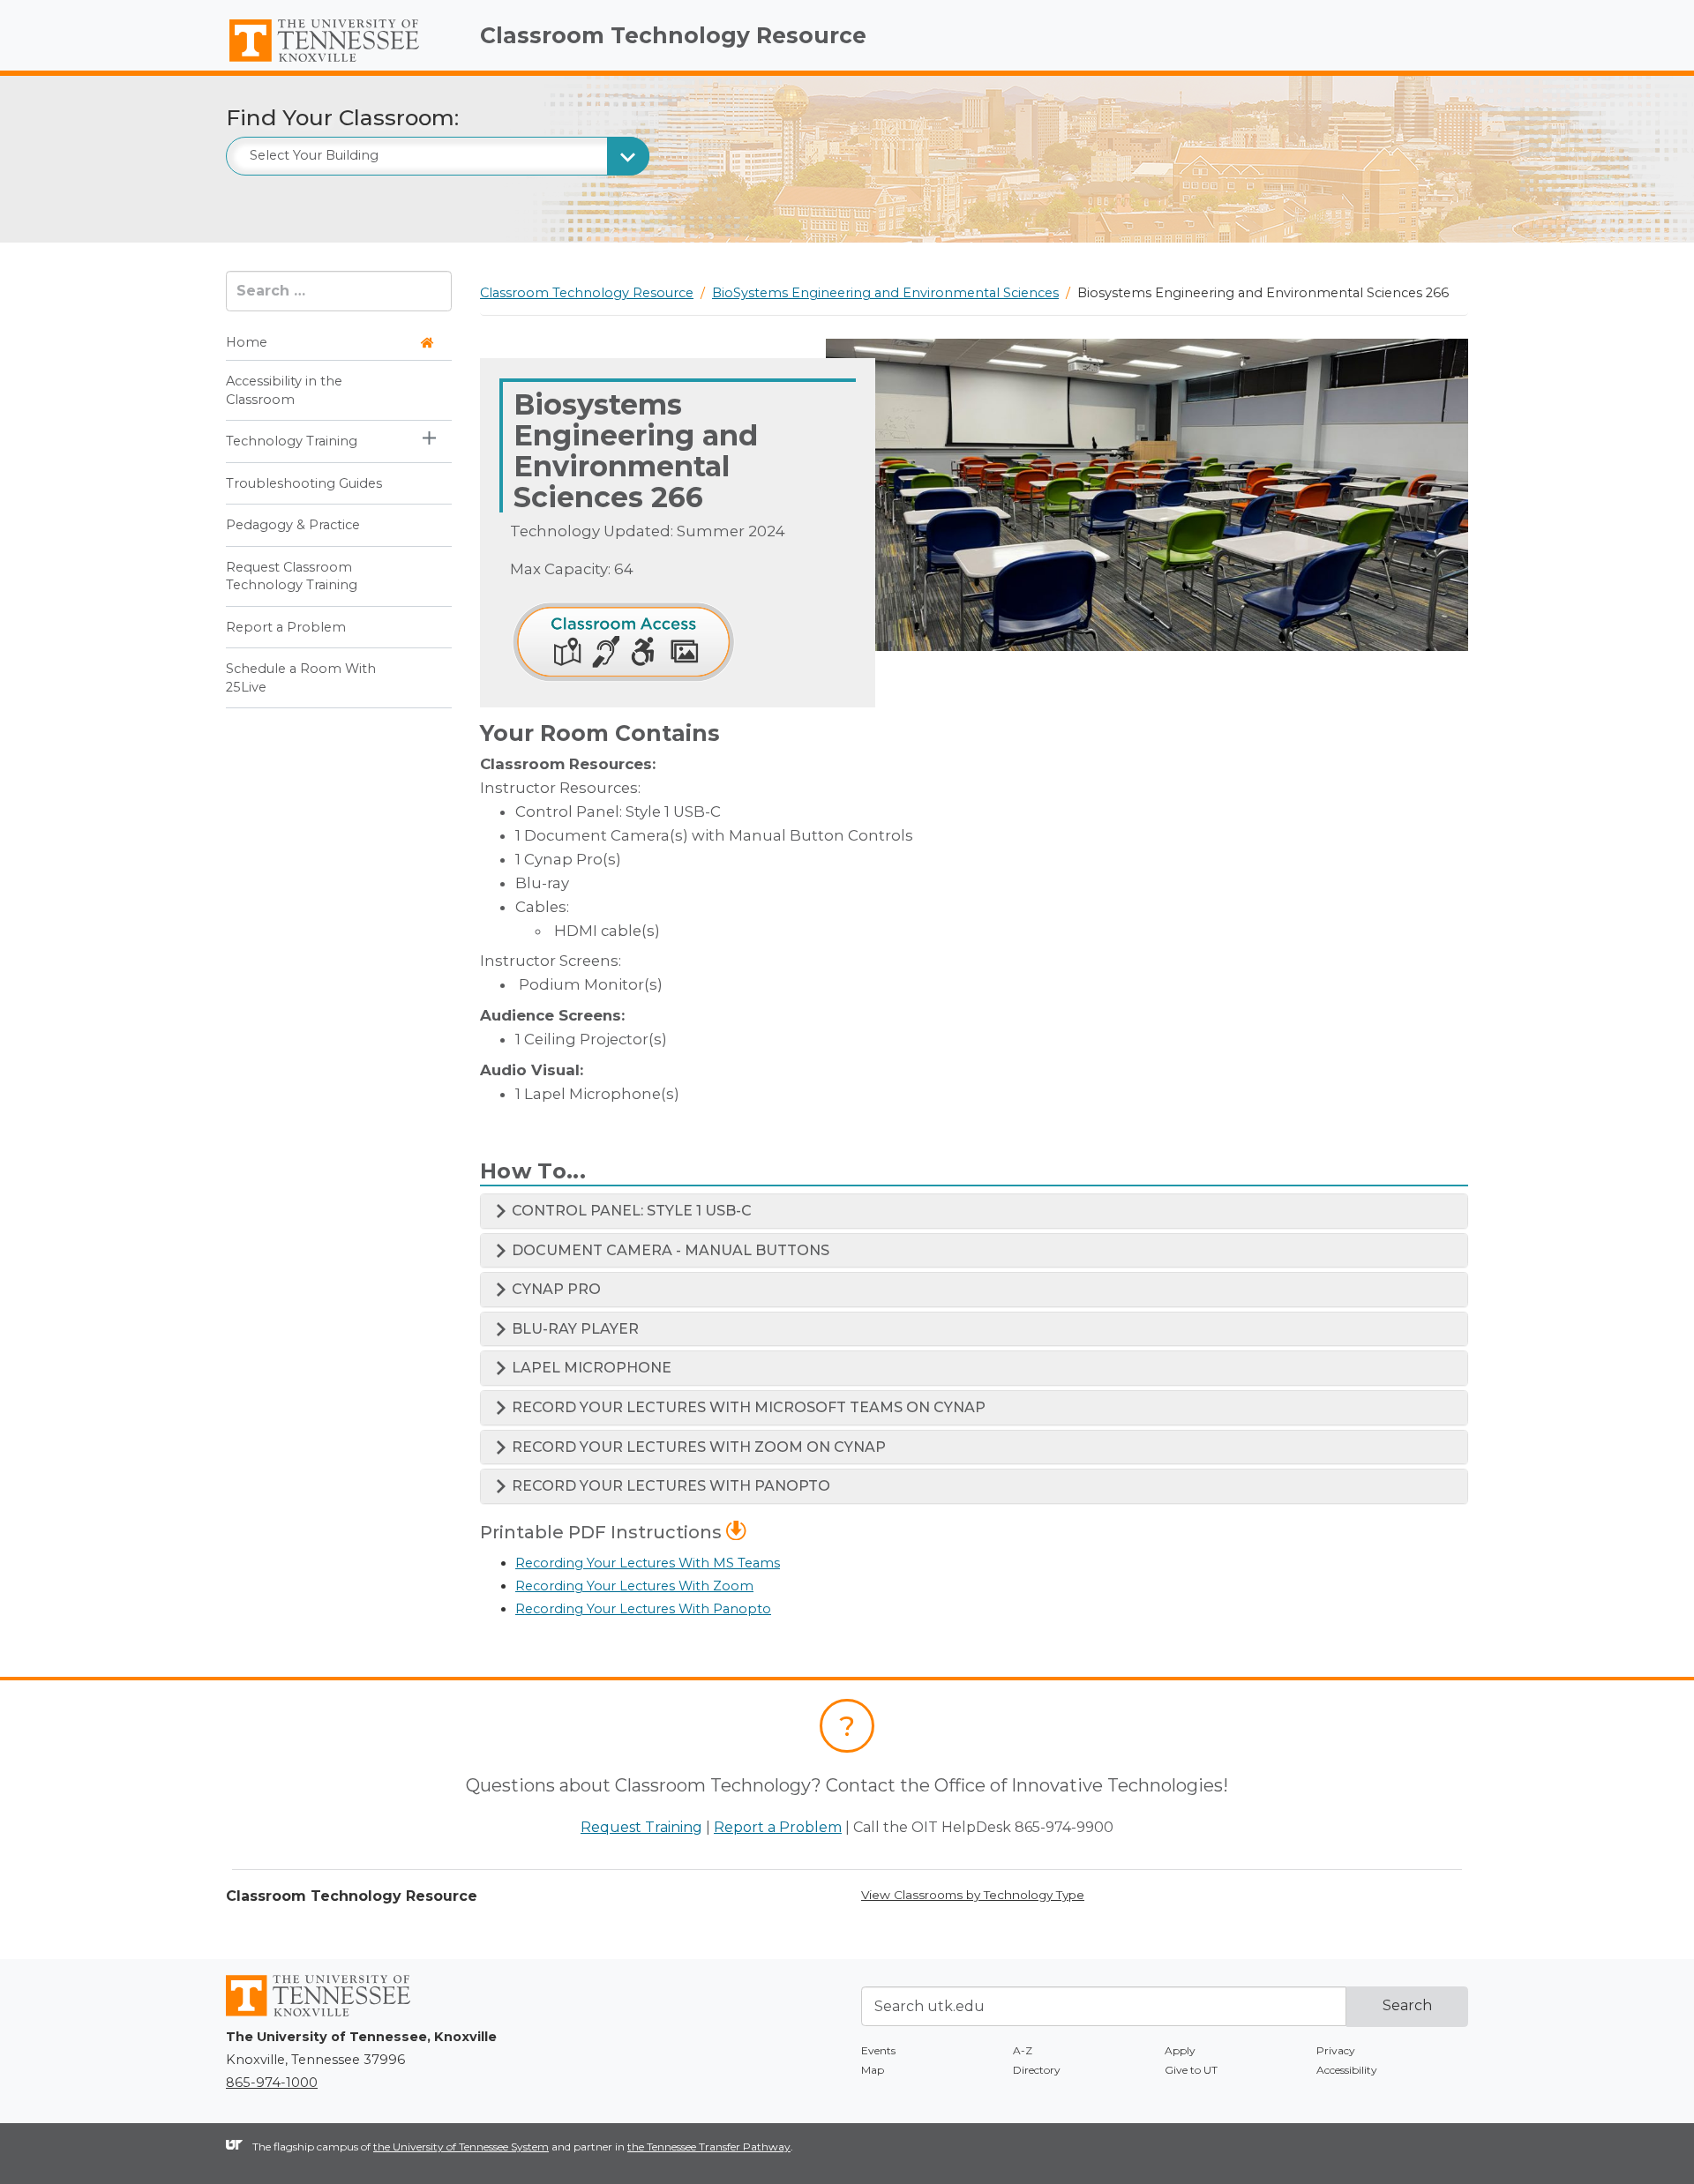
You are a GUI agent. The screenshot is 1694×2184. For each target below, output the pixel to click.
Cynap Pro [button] (555, 1289)
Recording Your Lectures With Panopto (643, 1609)
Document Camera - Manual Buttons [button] (669, 1250)
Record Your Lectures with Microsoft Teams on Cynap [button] (747, 1407)
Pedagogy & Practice (293, 525)
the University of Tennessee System (461, 2147)
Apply (1180, 2050)
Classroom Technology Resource (673, 35)
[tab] (974, 1211)
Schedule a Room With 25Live (301, 677)
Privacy (1336, 2050)
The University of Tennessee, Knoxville (339, 63)
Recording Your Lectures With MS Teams (648, 1563)
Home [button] (247, 342)
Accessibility (1347, 2070)
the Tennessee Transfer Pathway (709, 2147)
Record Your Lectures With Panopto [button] (669, 1486)
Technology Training (292, 441)
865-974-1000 (272, 2083)
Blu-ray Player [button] (573, 1329)
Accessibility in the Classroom (284, 390)
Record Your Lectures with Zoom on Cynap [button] (697, 1447)
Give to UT (1191, 2070)
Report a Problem (286, 627)
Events (878, 2050)
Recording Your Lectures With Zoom (634, 1586)
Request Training (641, 1827)
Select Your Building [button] (314, 155)
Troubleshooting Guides (304, 483)
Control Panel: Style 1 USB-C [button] (630, 1211)
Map (873, 2070)
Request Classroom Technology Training (292, 576)
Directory (1037, 2070)
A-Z (1023, 2050)
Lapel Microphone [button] (590, 1368)
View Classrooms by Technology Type (973, 1895)
